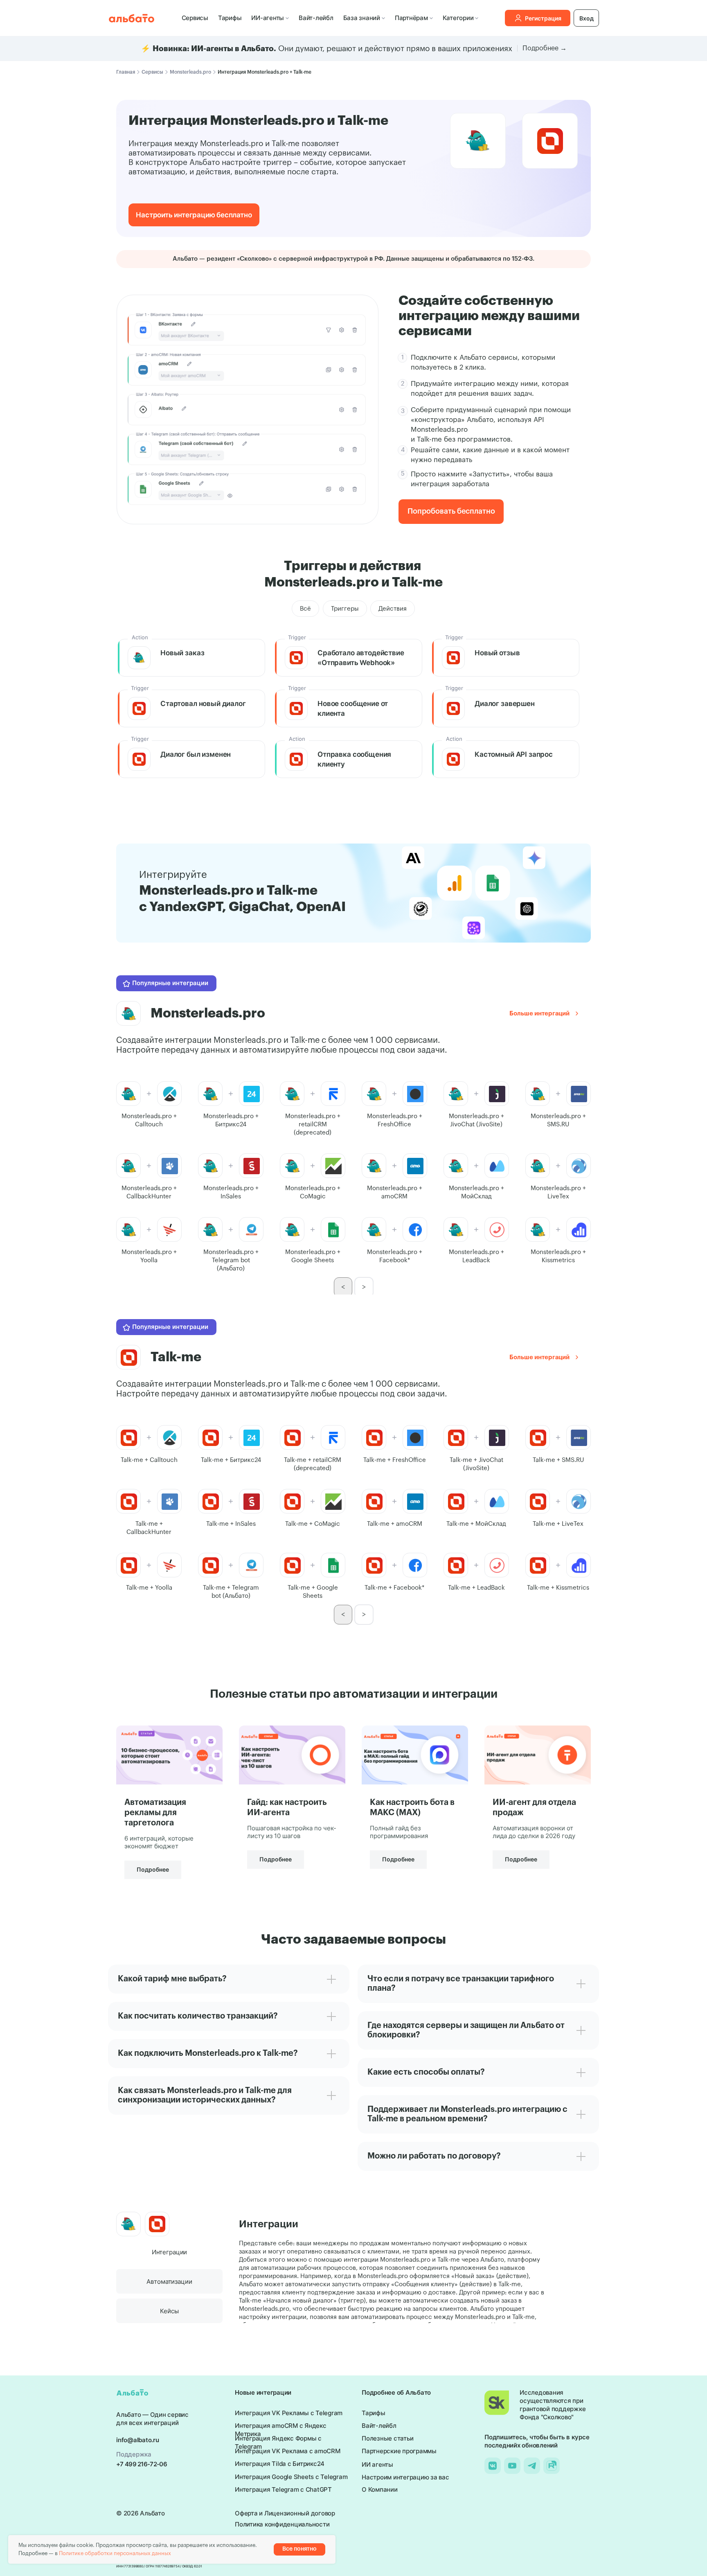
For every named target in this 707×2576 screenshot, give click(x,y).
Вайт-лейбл (316, 18)
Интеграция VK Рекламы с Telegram (289, 2413)
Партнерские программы (399, 2451)
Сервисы (195, 18)
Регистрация (543, 18)
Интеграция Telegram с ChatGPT (283, 2489)
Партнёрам (411, 18)
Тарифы (230, 18)
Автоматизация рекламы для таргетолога (155, 1813)
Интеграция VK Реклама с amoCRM (288, 2451)
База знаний (362, 18)
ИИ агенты (377, 2464)
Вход (587, 18)
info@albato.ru (138, 2440)
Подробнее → (545, 48)
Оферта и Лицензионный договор (285, 2513)
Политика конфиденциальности (282, 2524)
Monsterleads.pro (190, 72)
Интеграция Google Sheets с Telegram (291, 2477)
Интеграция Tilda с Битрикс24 (280, 2464)
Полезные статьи (387, 2438)
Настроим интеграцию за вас (405, 2477)
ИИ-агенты (268, 18)
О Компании (380, 2489)
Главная (126, 72)
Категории (458, 18)
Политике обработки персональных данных (115, 2553)
